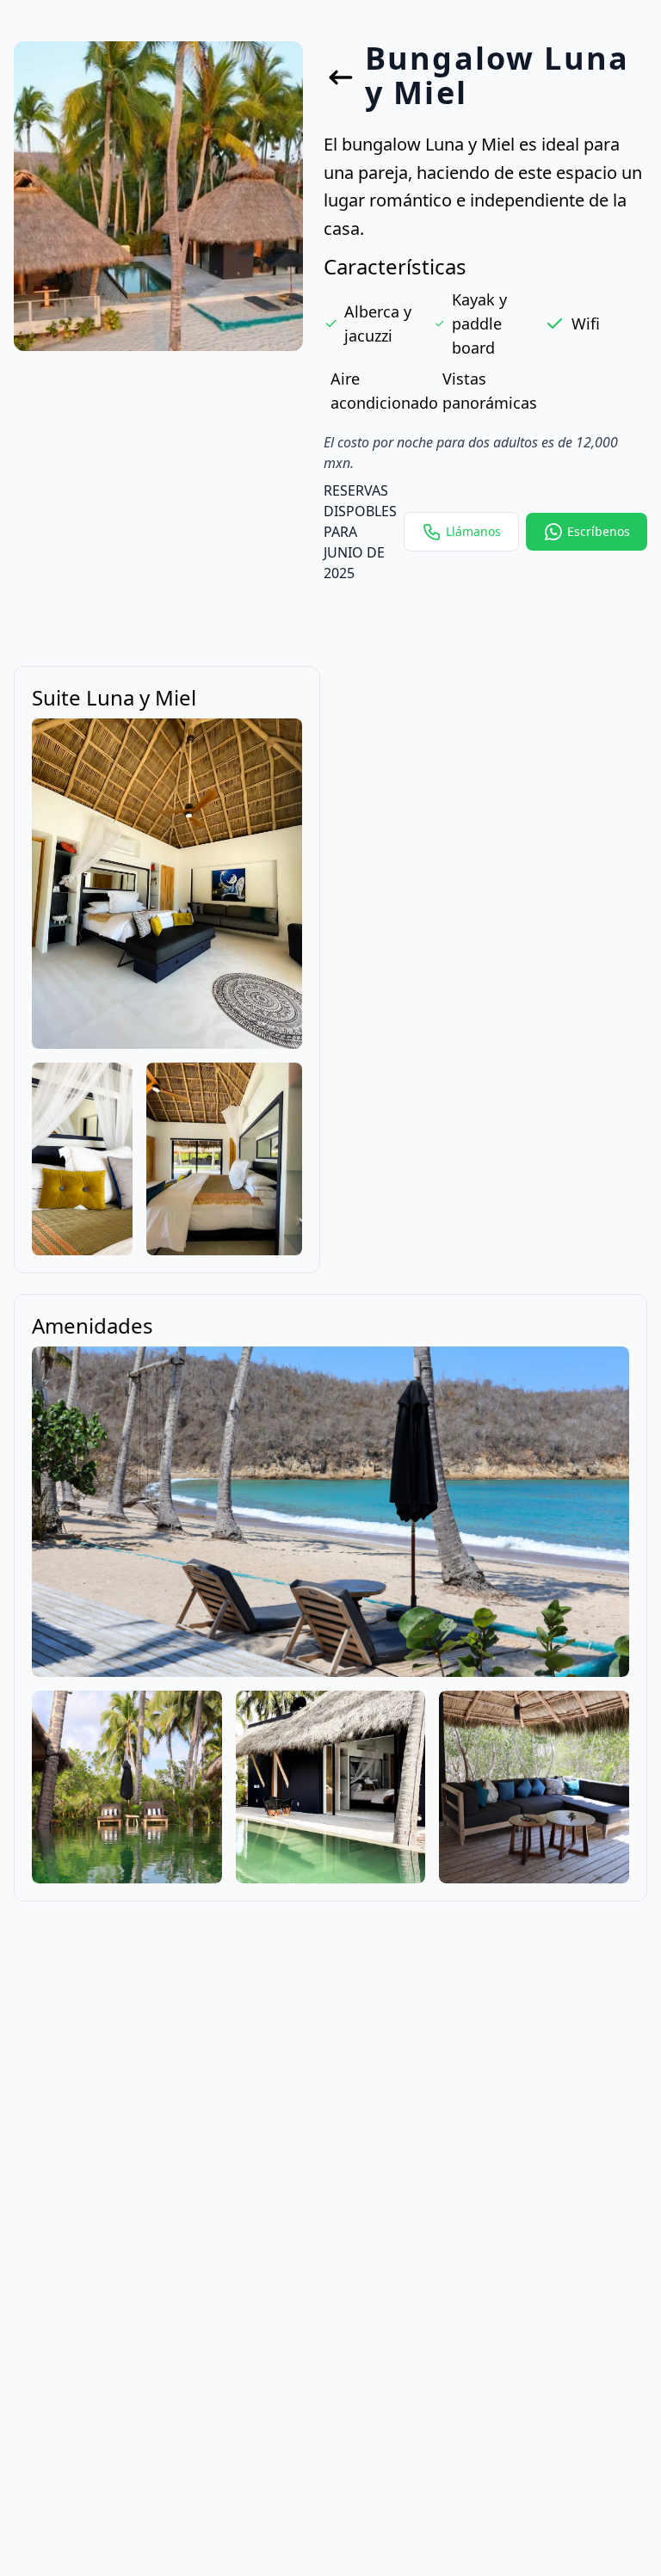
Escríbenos (599, 531)
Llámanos (473, 531)
